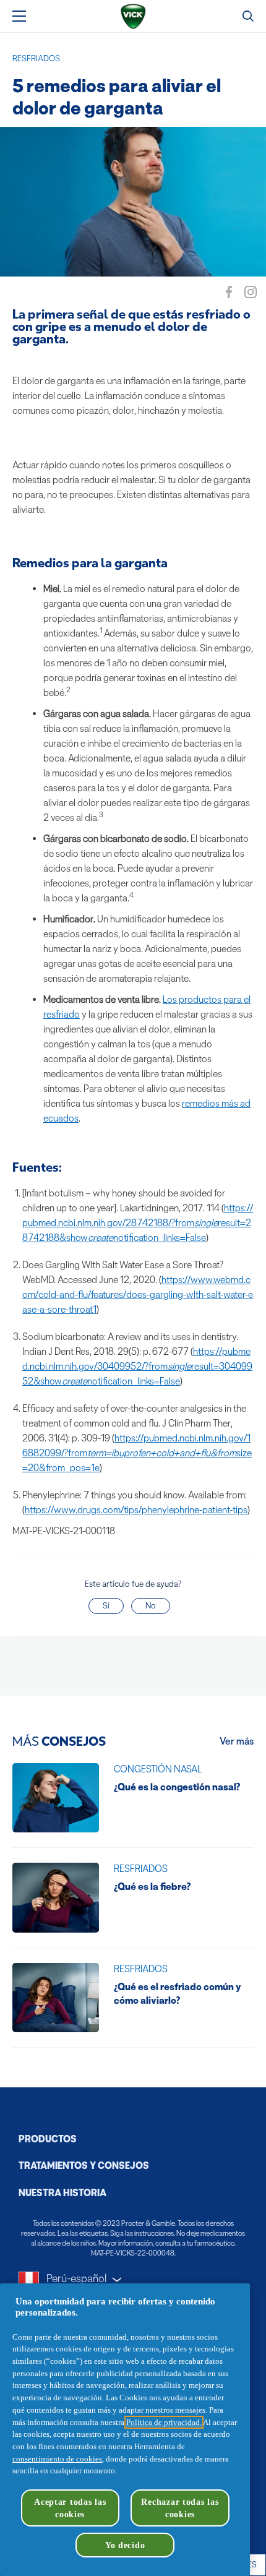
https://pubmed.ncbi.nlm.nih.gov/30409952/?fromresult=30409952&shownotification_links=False (137, 1366)
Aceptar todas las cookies (70, 2508)
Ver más (237, 1741)
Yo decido (125, 2545)
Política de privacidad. (164, 2422)
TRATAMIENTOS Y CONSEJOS (84, 2166)
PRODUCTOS (48, 2139)
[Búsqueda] (248, 16)
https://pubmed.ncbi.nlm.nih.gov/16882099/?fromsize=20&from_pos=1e (137, 1453)
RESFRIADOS (36, 58)
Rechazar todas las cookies (180, 2508)
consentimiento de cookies (57, 2459)
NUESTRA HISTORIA (62, 2193)
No (151, 1606)
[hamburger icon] (19, 16)
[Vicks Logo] (133, 16)
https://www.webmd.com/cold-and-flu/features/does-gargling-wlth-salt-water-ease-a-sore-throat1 (138, 1294)
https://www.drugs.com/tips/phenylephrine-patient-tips (136, 1510)
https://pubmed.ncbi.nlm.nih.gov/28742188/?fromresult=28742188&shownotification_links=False (138, 1223)
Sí (106, 1606)
